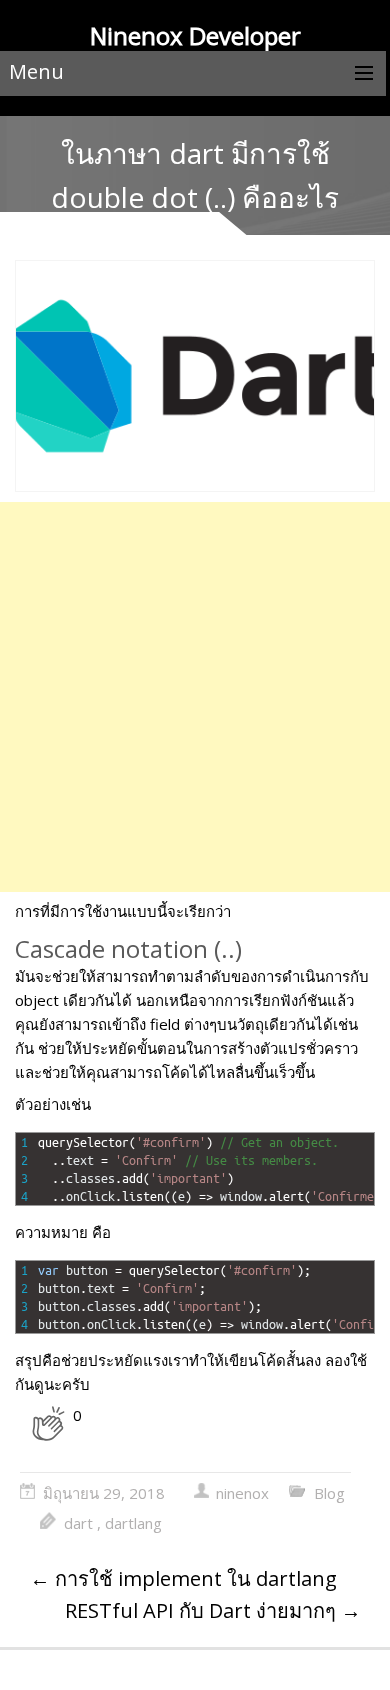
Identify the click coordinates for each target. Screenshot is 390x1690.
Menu (36, 71)
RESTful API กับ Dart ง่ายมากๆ (213, 1610)
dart (78, 1523)
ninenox (242, 1493)
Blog (329, 1493)
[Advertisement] (195, 697)
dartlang (133, 1523)
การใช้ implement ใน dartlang (183, 1578)
